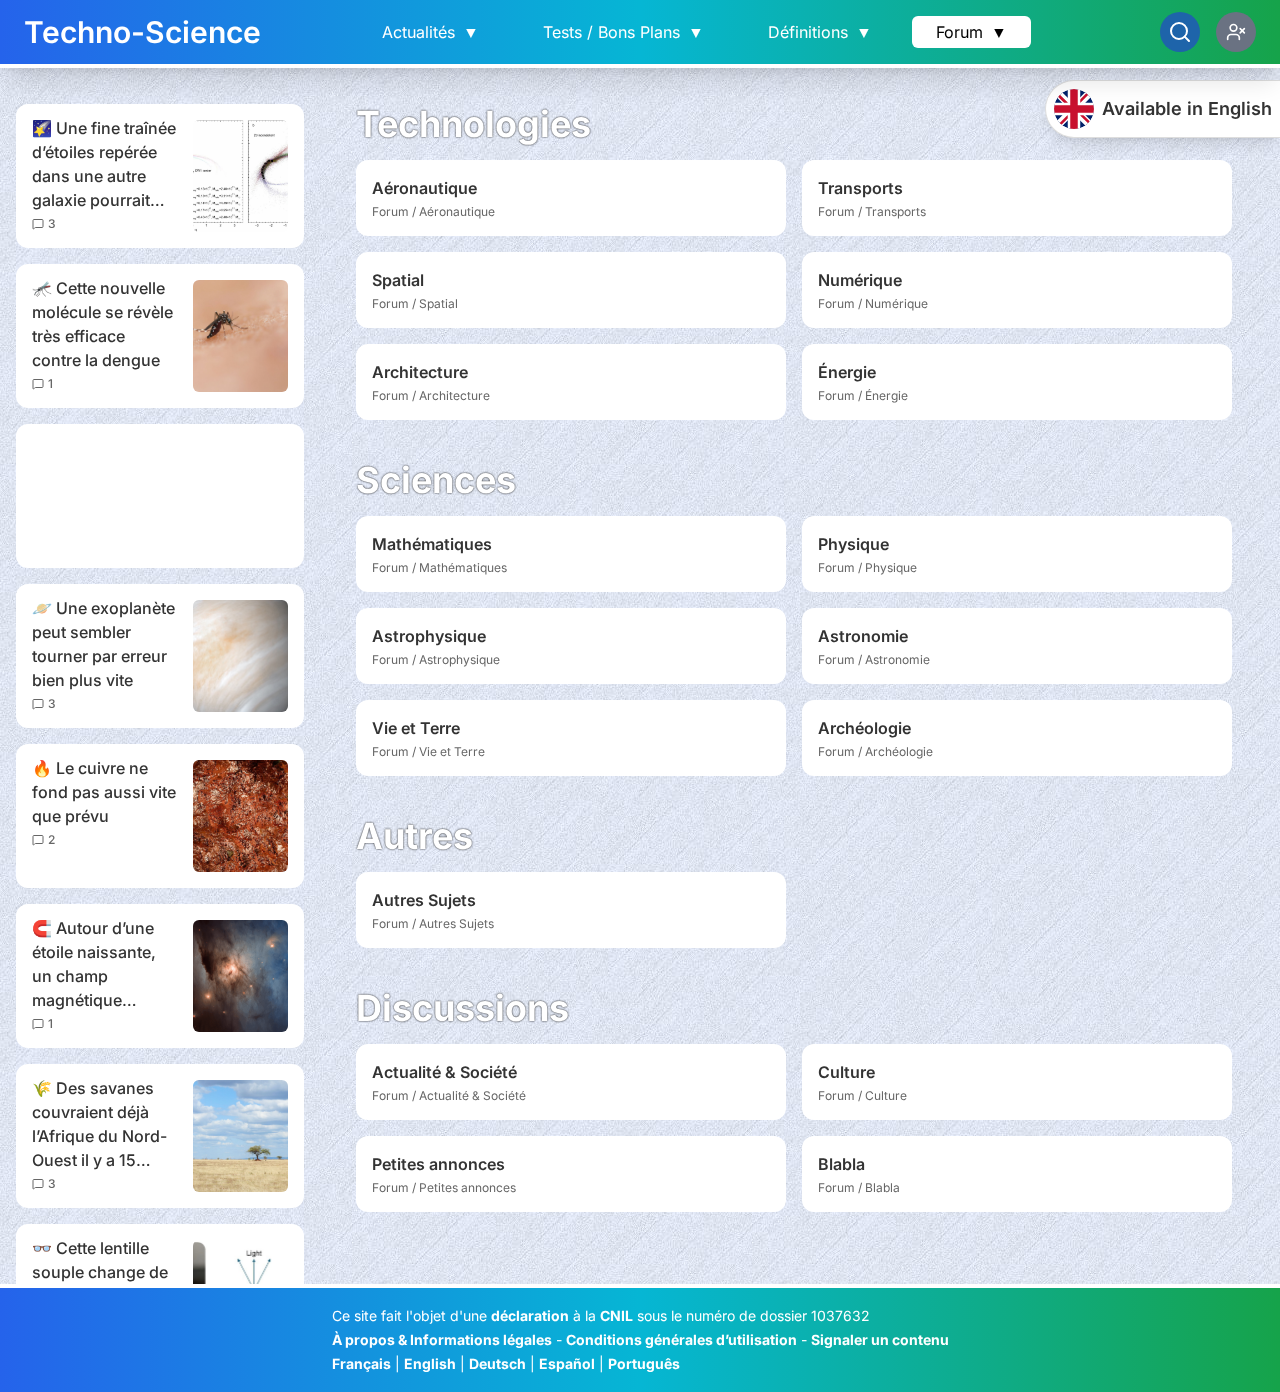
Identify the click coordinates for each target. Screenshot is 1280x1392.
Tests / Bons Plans (623, 32)
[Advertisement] (160, 496)
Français (361, 1363)
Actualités (430, 32)
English (430, 1363)
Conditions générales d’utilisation (681, 1339)
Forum (971, 32)
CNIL (616, 1315)
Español (567, 1363)
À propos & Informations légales (442, 1339)
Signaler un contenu (880, 1339)
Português (644, 1363)
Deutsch (497, 1363)
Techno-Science (142, 32)
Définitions (820, 32)
